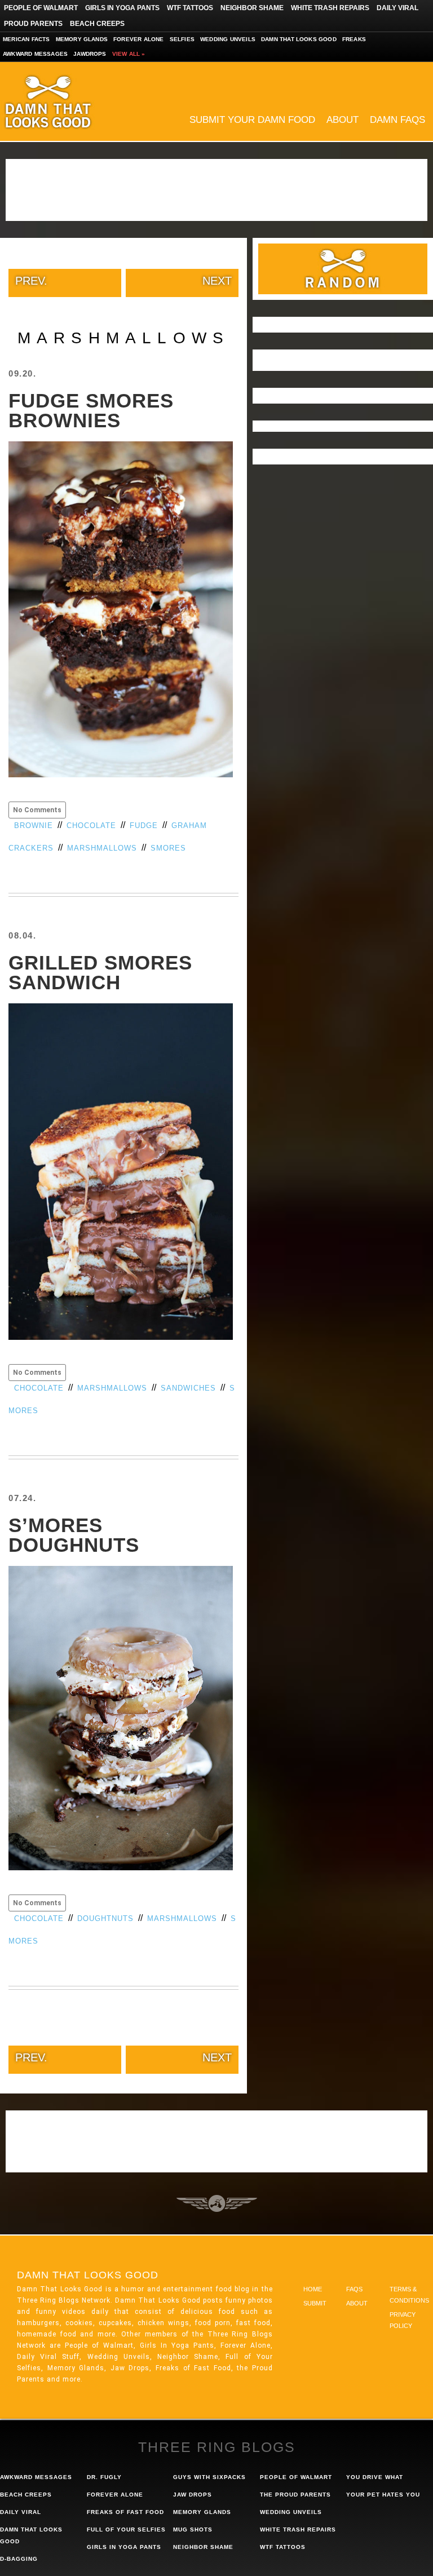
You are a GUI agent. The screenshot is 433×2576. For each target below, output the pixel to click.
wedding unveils (291, 2512)
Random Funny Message (343, 269)
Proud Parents (33, 24)
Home (313, 2289)
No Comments (37, 810)
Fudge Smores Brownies (91, 410)
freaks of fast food (125, 2512)
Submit (315, 2303)
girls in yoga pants (124, 2547)
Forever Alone (139, 39)
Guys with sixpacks (209, 2477)
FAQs (354, 2289)
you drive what (375, 2477)
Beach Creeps (97, 24)
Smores (168, 848)
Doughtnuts (105, 1918)
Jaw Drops (193, 2495)
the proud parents (295, 2495)
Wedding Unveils (228, 39)
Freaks (354, 39)
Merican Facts (26, 39)
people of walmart (296, 2477)
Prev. (31, 281)
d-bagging (19, 2559)
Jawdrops (90, 54)
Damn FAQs (397, 120)
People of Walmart (41, 8)
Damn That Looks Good (68, 101)
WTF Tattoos (190, 8)
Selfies (182, 39)
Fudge (144, 826)
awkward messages (36, 2477)
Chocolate (91, 826)
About (343, 120)
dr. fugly (104, 2477)
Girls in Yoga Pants (122, 8)
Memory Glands (82, 39)
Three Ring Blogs (217, 2447)
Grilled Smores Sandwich (100, 972)
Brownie (34, 826)
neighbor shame (203, 2547)
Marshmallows (102, 848)
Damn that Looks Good (299, 39)
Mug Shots (193, 2529)
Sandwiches (188, 1388)
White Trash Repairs (330, 8)
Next (217, 281)
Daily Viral (397, 8)
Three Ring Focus (217, 2203)
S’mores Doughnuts (74, 1535)
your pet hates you (383, 2495)
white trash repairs (298, 2529)
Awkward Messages (35, 54)
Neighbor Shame (252, 8)
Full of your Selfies (126, 2529)
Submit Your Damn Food (252, 120)
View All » (129, 54)
